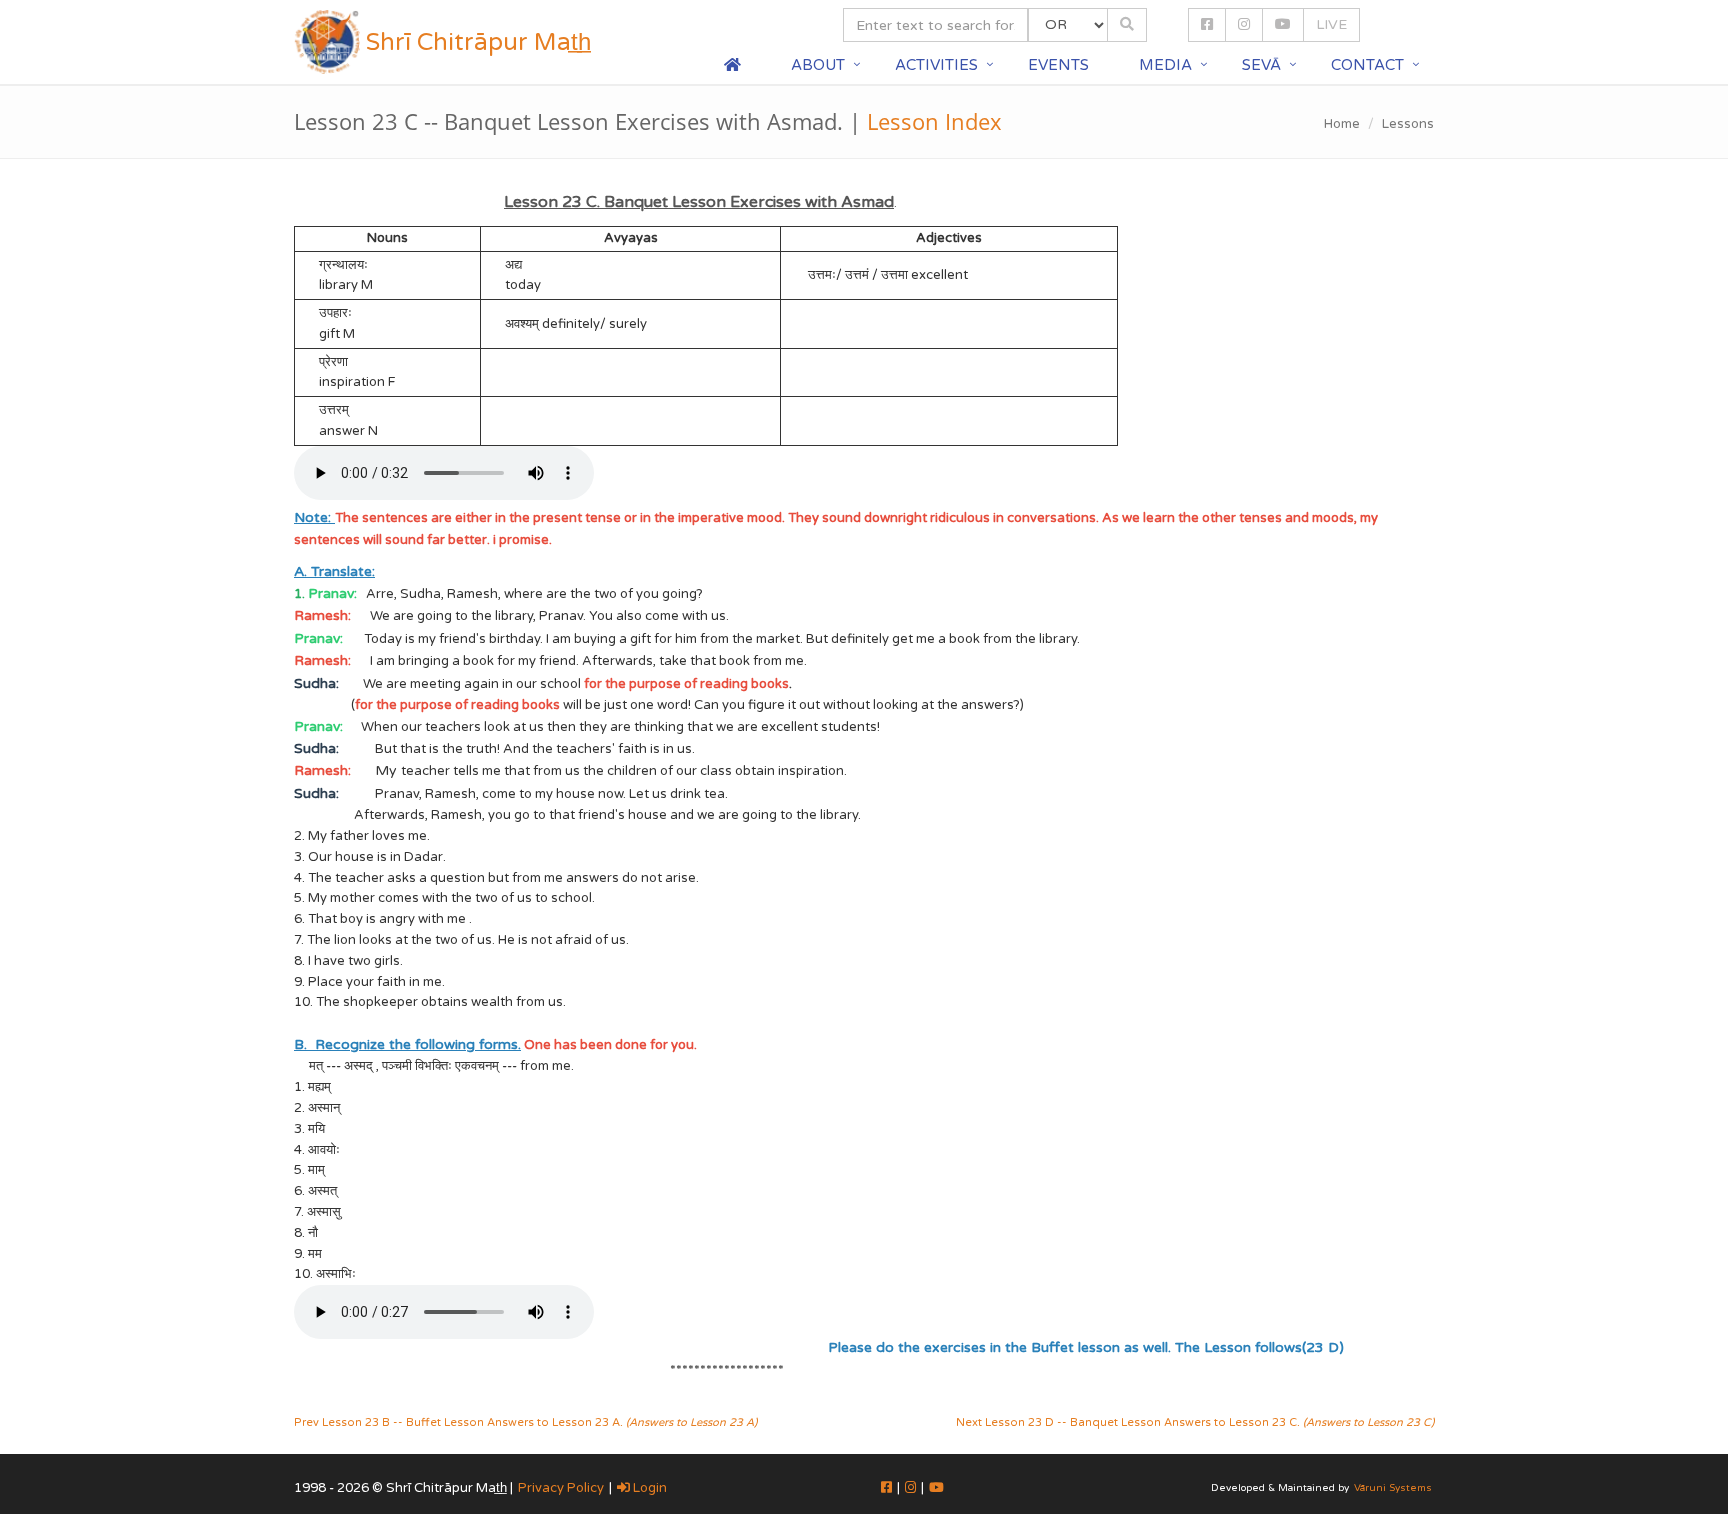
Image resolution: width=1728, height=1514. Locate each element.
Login (648, 1488)
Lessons (1408, 124)
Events (1058, 65)
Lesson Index (934, 121)
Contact (1367, 65)
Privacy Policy (561, 1488)
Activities (936, 65)
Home (1342, 124)
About (818, 65)
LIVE (1331, 24)
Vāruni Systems (1393, 1488)
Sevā (1261, 65)
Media (1165, 65)
